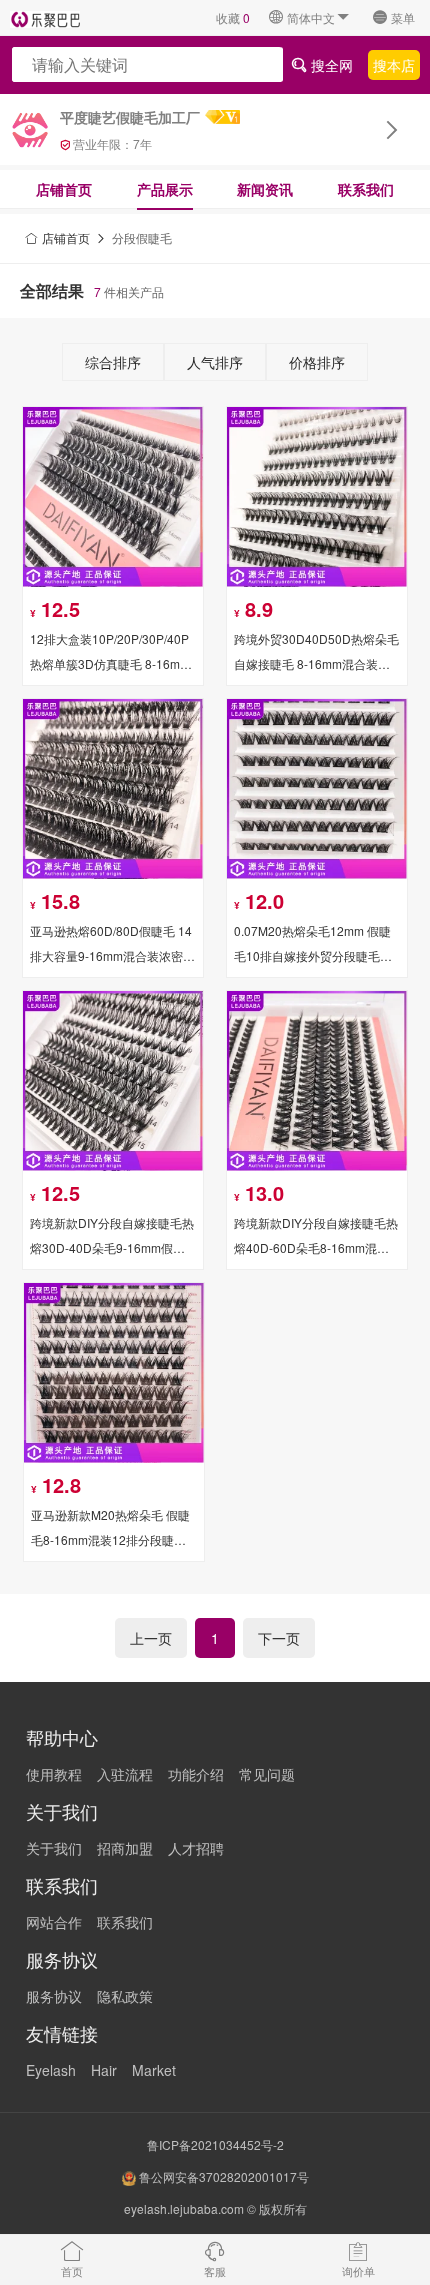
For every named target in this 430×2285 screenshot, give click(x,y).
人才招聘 (196, 1848)
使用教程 (54, 1774)
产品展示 (165, 189)
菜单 (403, 17)
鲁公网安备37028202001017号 (222, 2176)
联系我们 (366, 189)
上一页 (151, 1638)
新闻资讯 (265, 189)
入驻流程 (125, 1774)
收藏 (233, 17)
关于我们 (54, 1848)
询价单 (358, 2271)
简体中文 (311, 17)
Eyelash (51, 2070)
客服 (215, 2271)
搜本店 (394, 64)
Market (154, 2070)
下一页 (279, 1638)
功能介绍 (196, 1774)
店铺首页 (64, 189)
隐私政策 (125, 1996)
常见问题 (267, 1774)
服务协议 (54, 1996)
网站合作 (54, 1922)
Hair (104, 2070)
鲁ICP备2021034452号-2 (215, 2144)
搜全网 (330, 64)
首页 (72, 2271)
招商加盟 (125, 1848)
